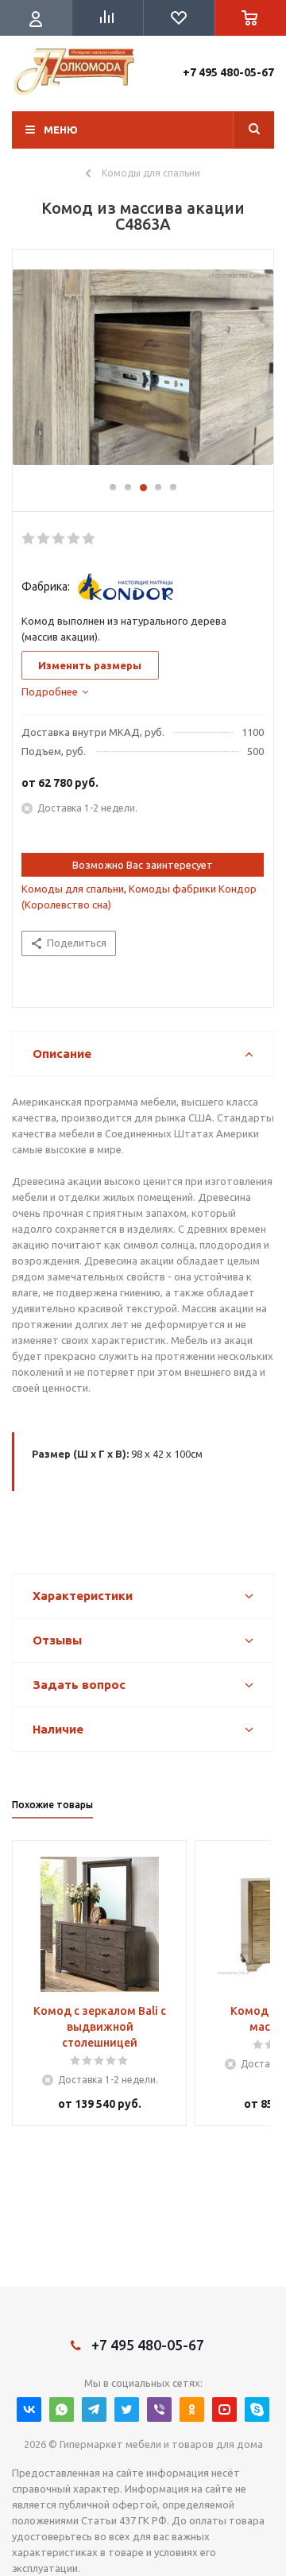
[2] (44, 539)
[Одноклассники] (192, 2409)
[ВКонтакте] (29, 2409)
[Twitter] (127, 2409)
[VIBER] (159, 2409)
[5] (89, 539)
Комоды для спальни (73, 889)
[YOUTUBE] (224, 2409)
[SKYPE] (257, 2409)
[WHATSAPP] (62, 2409)
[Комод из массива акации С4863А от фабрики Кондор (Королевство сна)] (143, 373)
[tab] (55, 691)
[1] (29, 539)
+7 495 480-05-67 (228, 72)
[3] (59, 539)
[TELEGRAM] (94, 2409)
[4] (74, 539)
